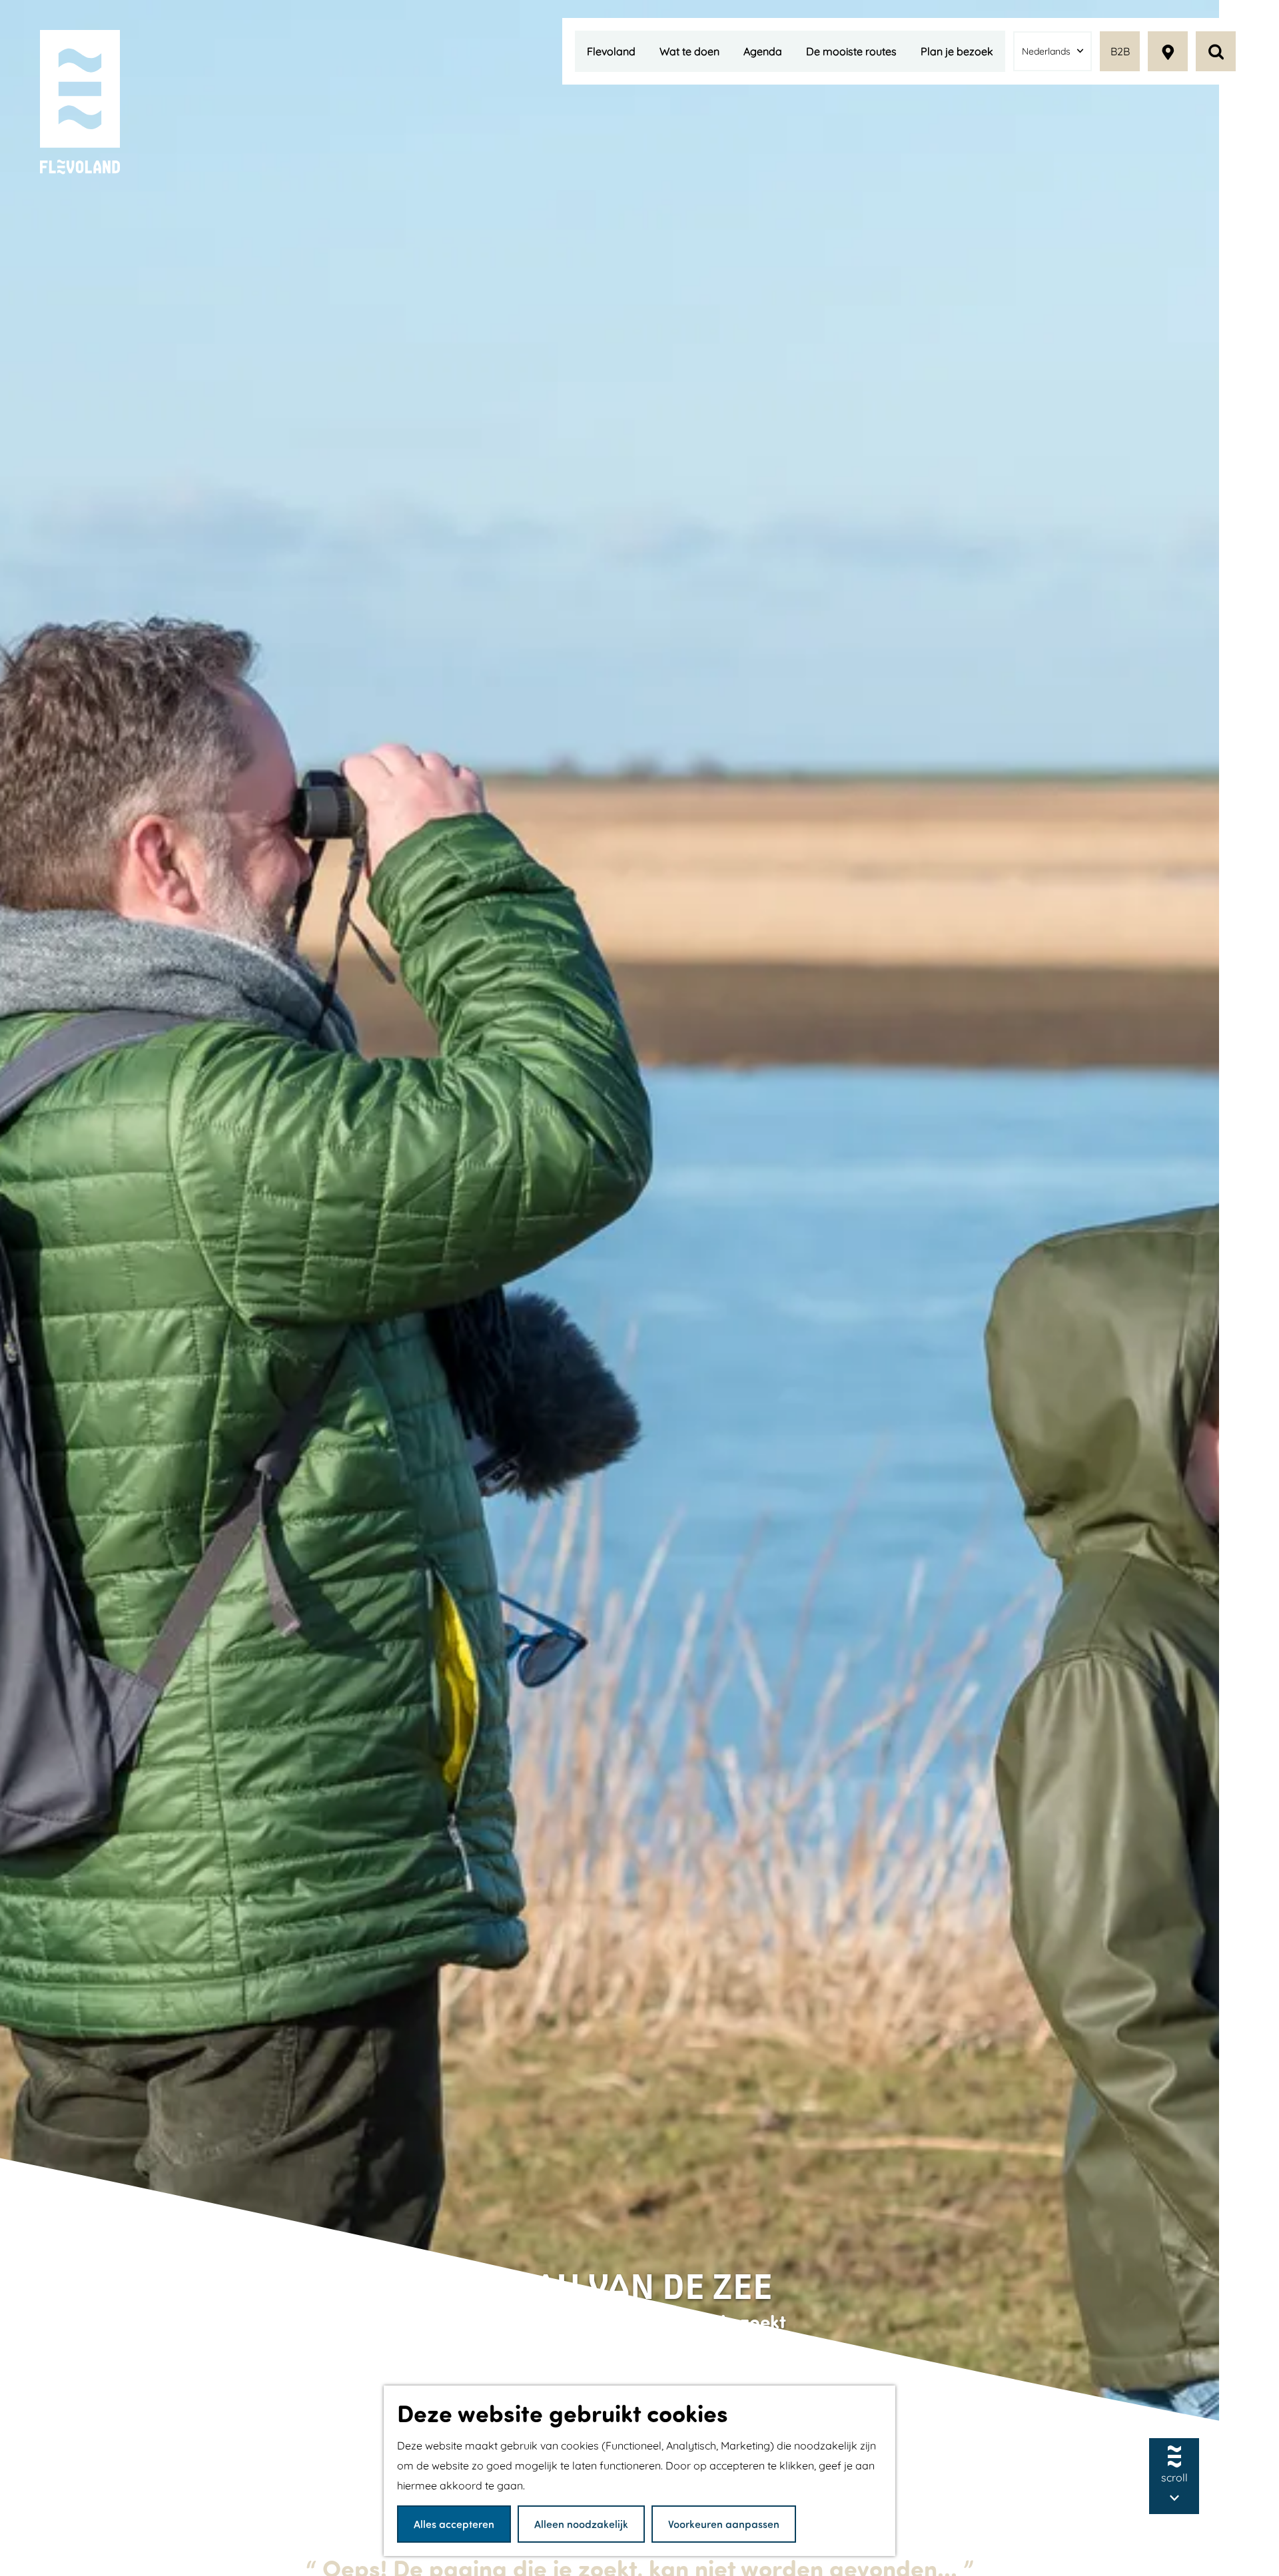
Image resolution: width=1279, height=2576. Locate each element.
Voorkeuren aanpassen (724, 2524)
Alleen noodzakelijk (581, 2524)
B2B (1120, 51)
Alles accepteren (454, 2524)
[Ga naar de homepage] (80, 103)
